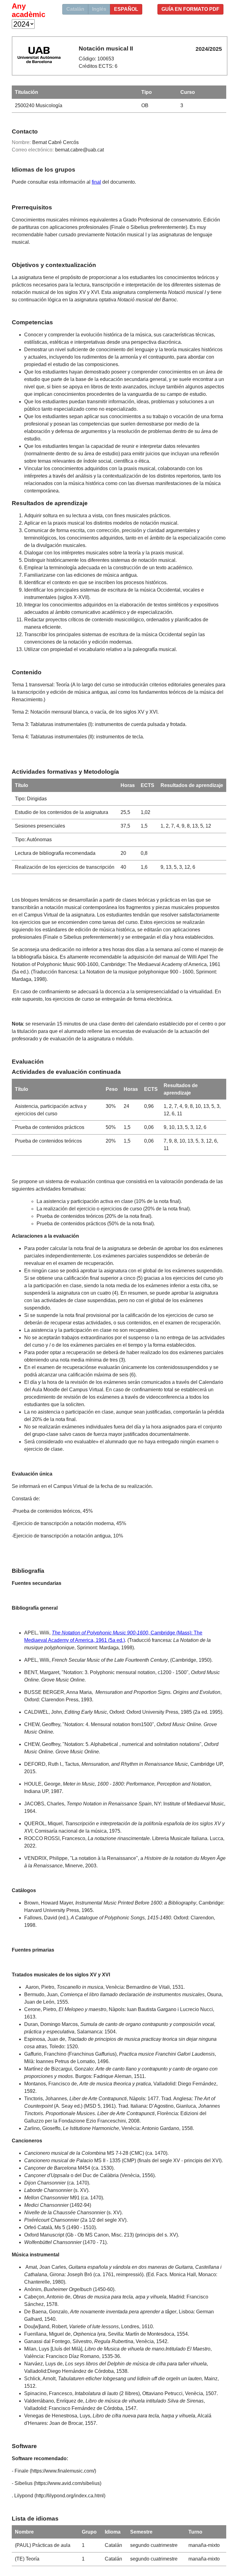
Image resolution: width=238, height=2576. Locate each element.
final (96, 182)
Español (126, 9)
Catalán (75, 9)
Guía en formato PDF (190, 9)
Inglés (99, 9)
